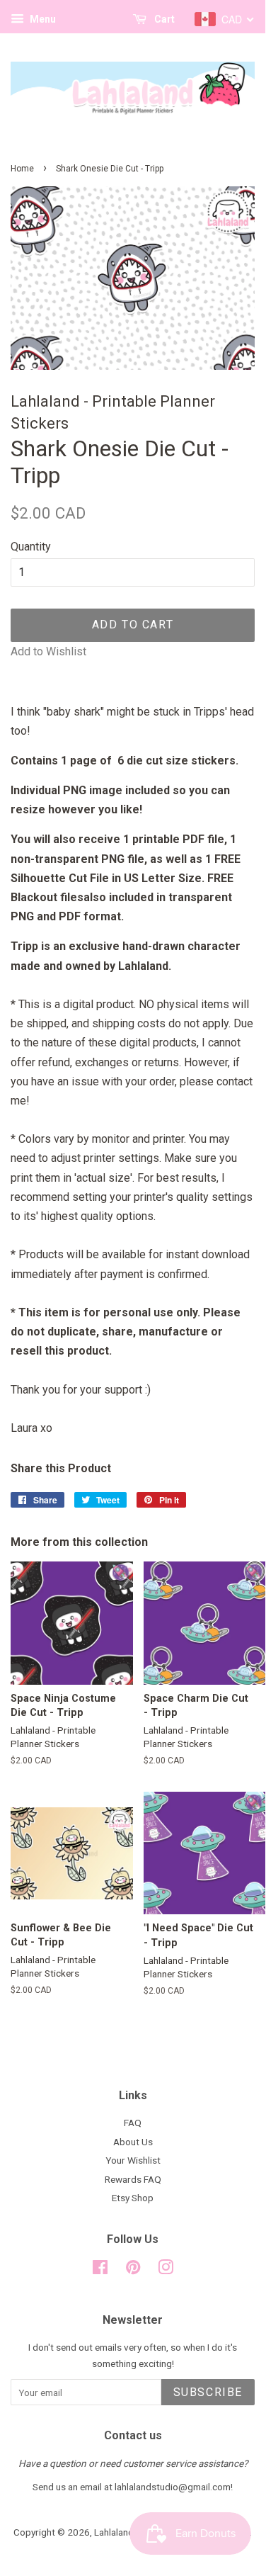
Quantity (31, 547)
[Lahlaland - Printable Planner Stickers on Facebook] (100, 2270)
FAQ (133, 2123)
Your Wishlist (133, 2160)
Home (22, 169)
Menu (42, 19)
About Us (133, 2142)
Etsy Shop (133, 2198)
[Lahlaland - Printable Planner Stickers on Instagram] (166, 2270)
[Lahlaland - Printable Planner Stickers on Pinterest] (133, 2270)
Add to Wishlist (48, 651)
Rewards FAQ (133, 2179)
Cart (163, 19)
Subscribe (208, 2392)
